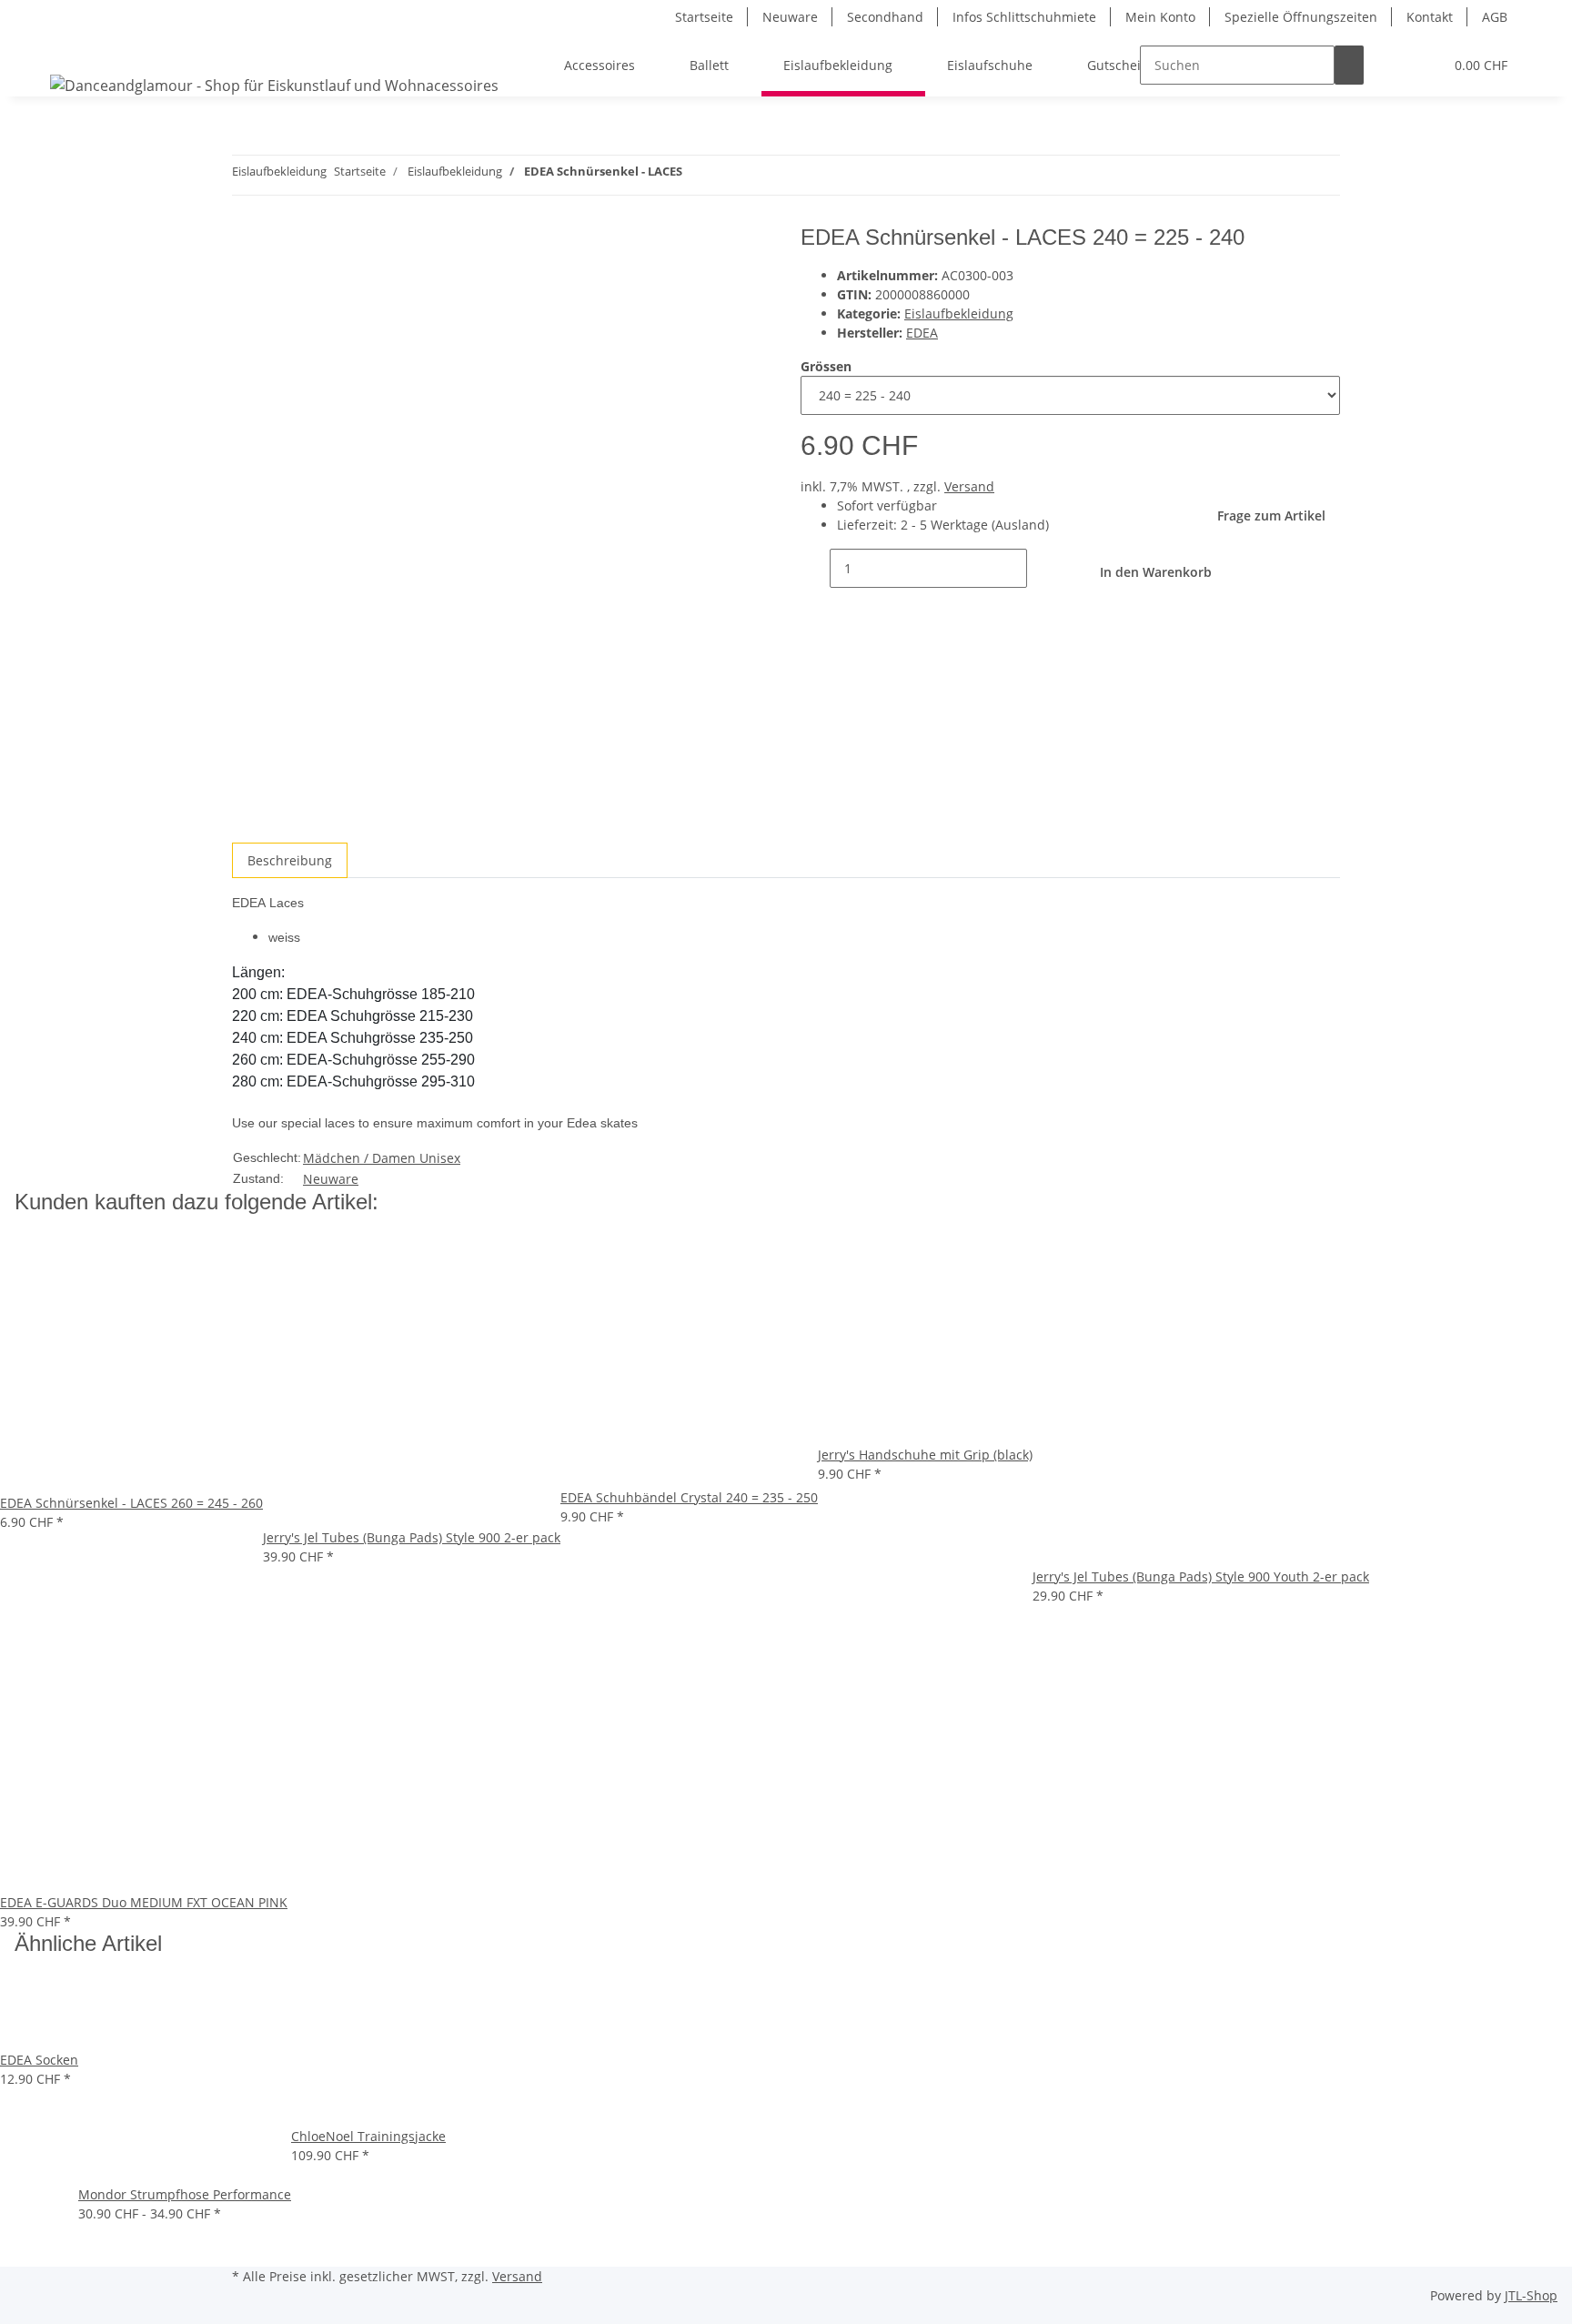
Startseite (704, 17)
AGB (1495, 17)
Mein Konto (1160, 17)
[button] (1393, 65)
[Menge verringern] (815, 568)
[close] (247, 244)
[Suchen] (1349, 65)
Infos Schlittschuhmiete (1024, 17)
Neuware (790, 17)
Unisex (440, 1158)
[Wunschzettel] (1422, 65)
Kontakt (1430, 17)
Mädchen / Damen (361, 1158)
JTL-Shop (1531, 2295)
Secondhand (885, 17)
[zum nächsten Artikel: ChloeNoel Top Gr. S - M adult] (697, 175)
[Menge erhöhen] (1042, 568)
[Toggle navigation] (73, 49)
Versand (969, 486)
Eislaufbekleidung (959, 313)
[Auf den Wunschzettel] (279, 283)
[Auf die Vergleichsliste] (247, 283)
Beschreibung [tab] (290, 860)
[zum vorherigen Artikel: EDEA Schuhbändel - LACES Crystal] (730, 175)
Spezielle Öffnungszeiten (1301, 17)
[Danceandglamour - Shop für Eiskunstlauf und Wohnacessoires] (274, 85)
